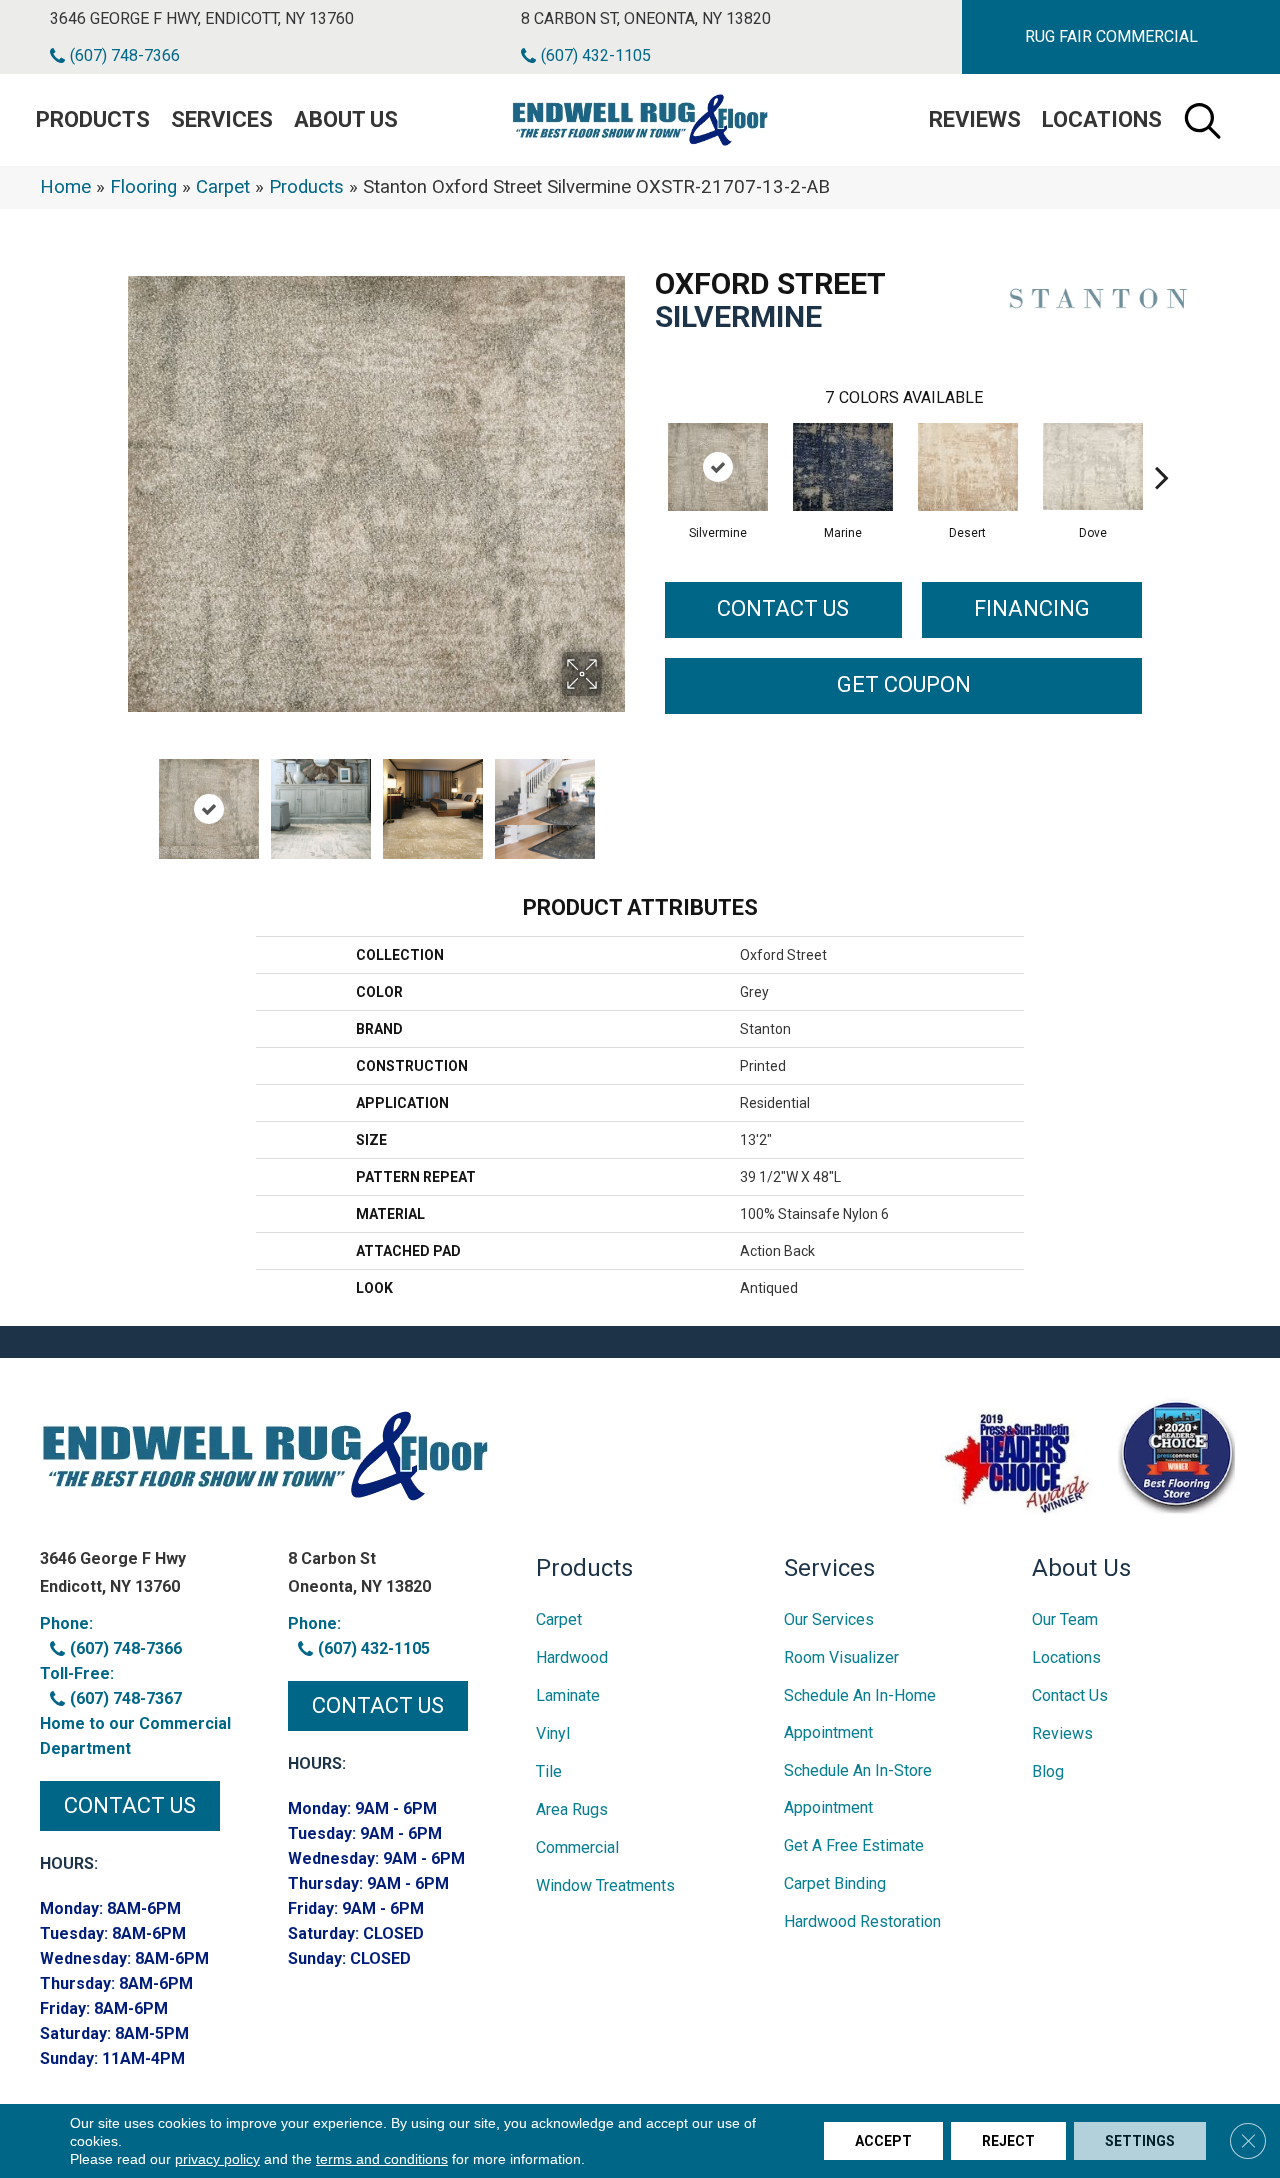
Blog (1048, 1771)
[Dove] (1093, 466)
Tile (549, 1771)
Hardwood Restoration (862, 1921)
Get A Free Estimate (854, 1845)
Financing (1032, 608)
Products (306, 187)
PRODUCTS (93, 119)
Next (615, 799)
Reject (1008, 2141)
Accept (883, 2141)
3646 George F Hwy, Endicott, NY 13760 (202, 18)
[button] (1111, 37)
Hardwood (572, 1657)
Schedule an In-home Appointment (860, 1714)
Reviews (975, 119)
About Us (346, 119)
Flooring (143, 187)
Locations (1102, 119)
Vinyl (553, 1733)
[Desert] (968, 467)
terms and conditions (382, 2159)
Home (65, 187)
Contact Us (783, 608)
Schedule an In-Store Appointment (858, 1789)
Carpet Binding (835, 1883)
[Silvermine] (718, 467)
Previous (138, 799)
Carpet (223, 187)
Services (222, 119)
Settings (1140, 2141)
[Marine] (843, 467)
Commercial (577, 1847)
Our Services (829, 1619)
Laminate (568, 1695)
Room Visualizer (841, 1657)
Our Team (1065, 1619)
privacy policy (217, 2159)
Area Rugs (572, 1809)
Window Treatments (605, 1885)
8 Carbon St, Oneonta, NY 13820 (646, 18)
